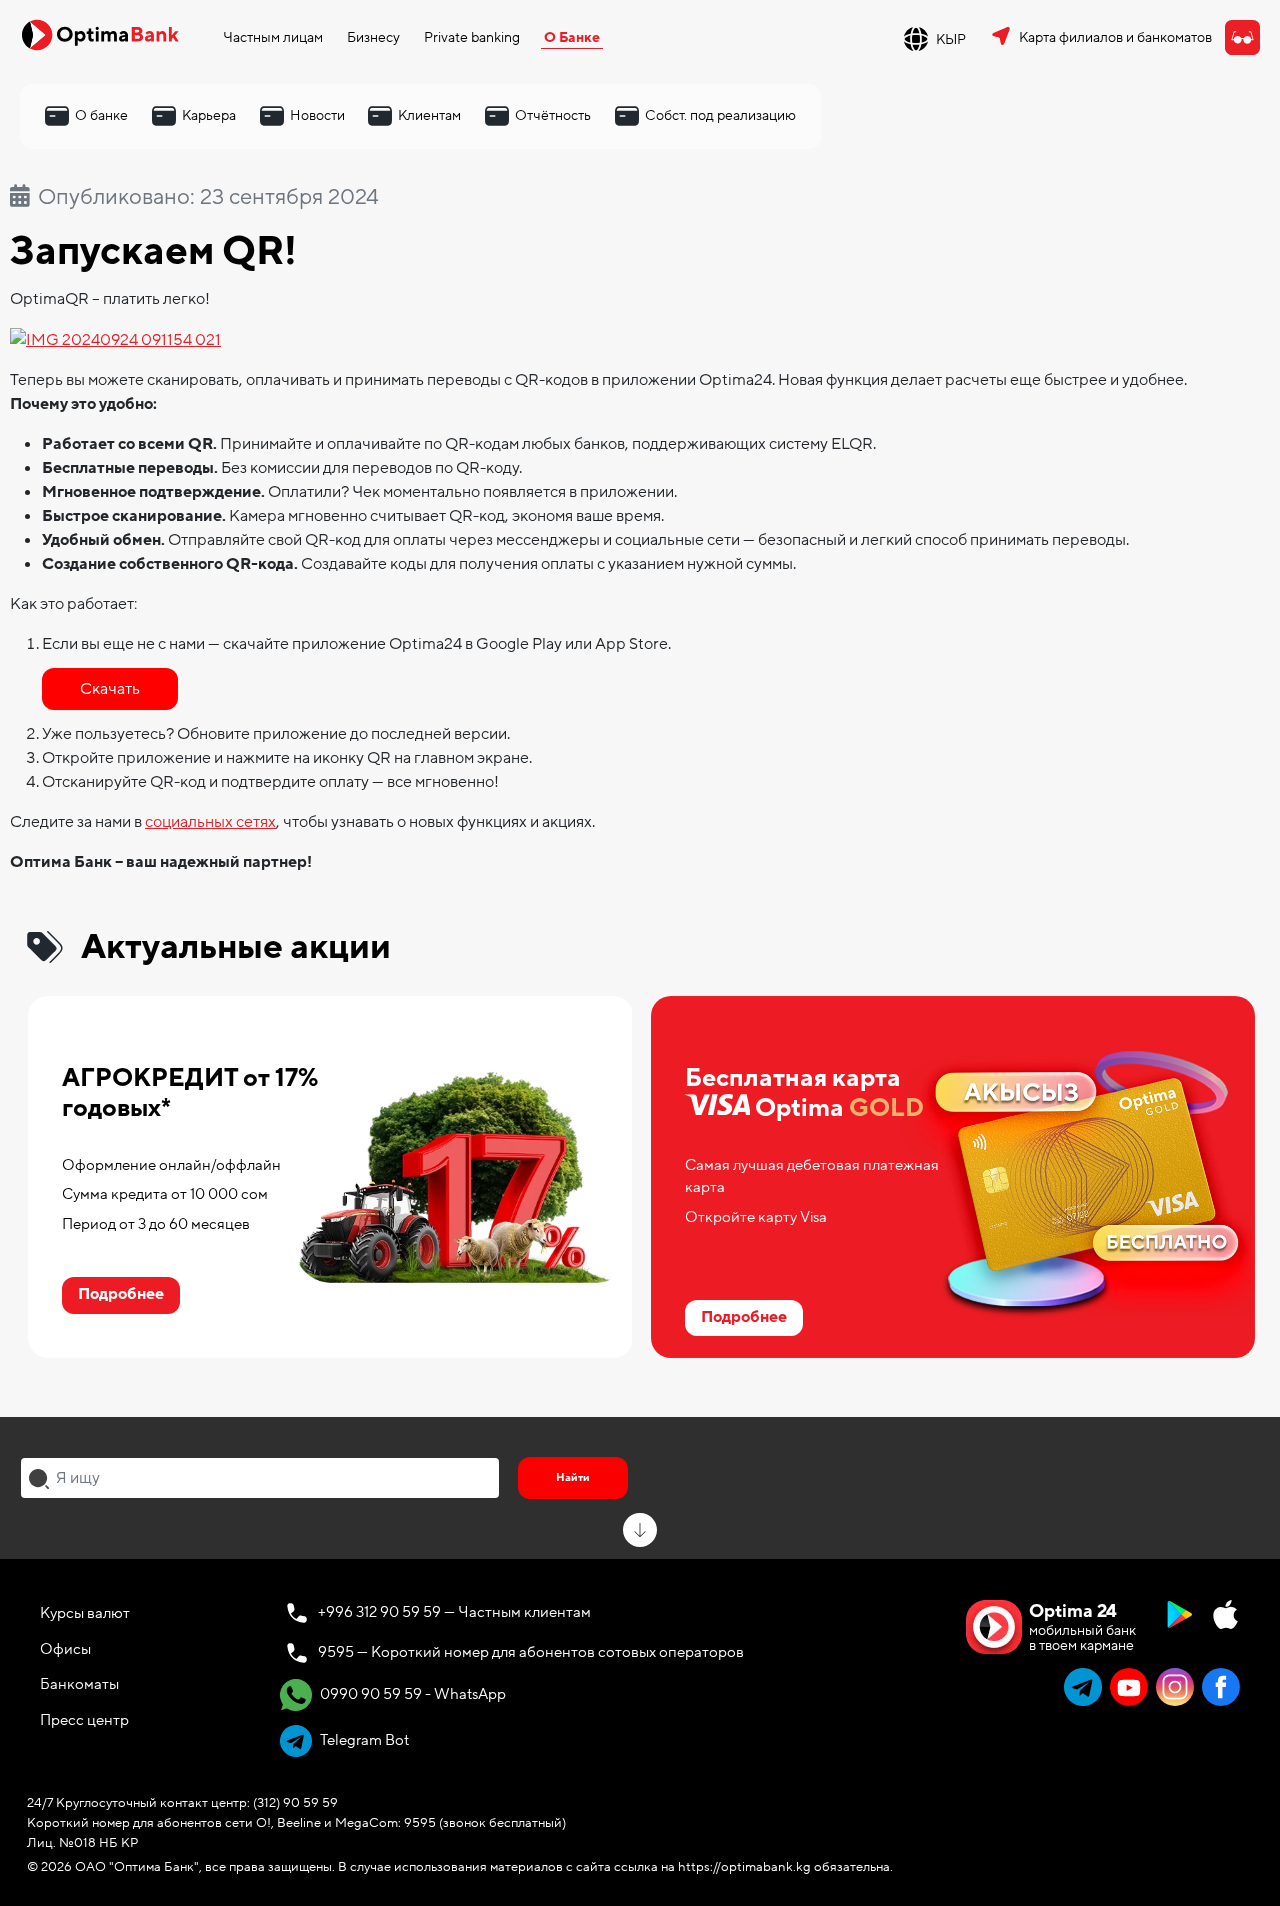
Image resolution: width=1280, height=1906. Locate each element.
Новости (317, 115)
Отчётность (553, 115)
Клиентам (429, 115)
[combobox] (260, 1478)
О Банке (572, 37)
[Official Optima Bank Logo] (100, 34)
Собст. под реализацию (720, 115)
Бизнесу (373, 37)
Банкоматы (79, 1684)
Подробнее (121, 1294)
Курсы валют (85, 1613)
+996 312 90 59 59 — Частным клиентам (454, 1612)
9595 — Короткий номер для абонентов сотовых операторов (531, 1652)
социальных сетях (210, 822)
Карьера (209, 115)
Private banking (472, 37)
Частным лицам (273, 37)
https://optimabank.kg (744, 1867)
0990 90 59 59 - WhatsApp (411, 1694)
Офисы (65, 1649)
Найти (573, 1477)
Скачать (110, 689)
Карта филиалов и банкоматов (1115, 37)
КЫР (951, 39)
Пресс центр (84, 1720)
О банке (101, 115)
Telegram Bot (363, 1740)
